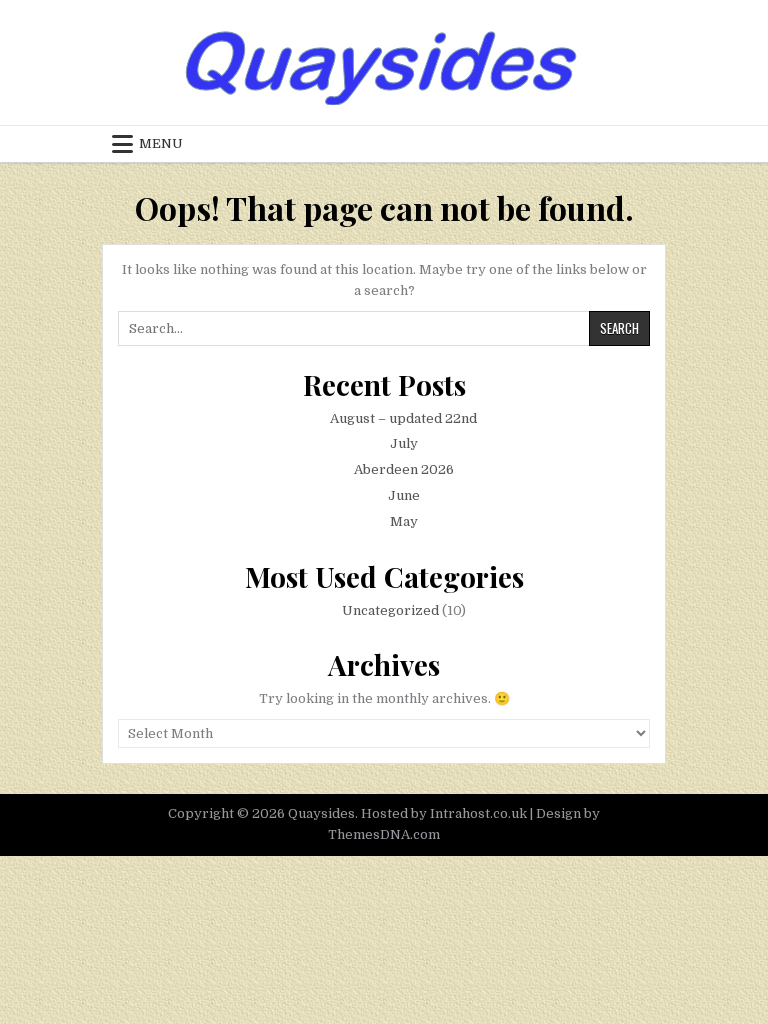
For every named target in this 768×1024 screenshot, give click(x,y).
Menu (161, 143)
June (404, 495)
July (404, 443)
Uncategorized (390, 610)
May (404, 521)
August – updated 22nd (403, 418)
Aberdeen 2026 (404, 469)
